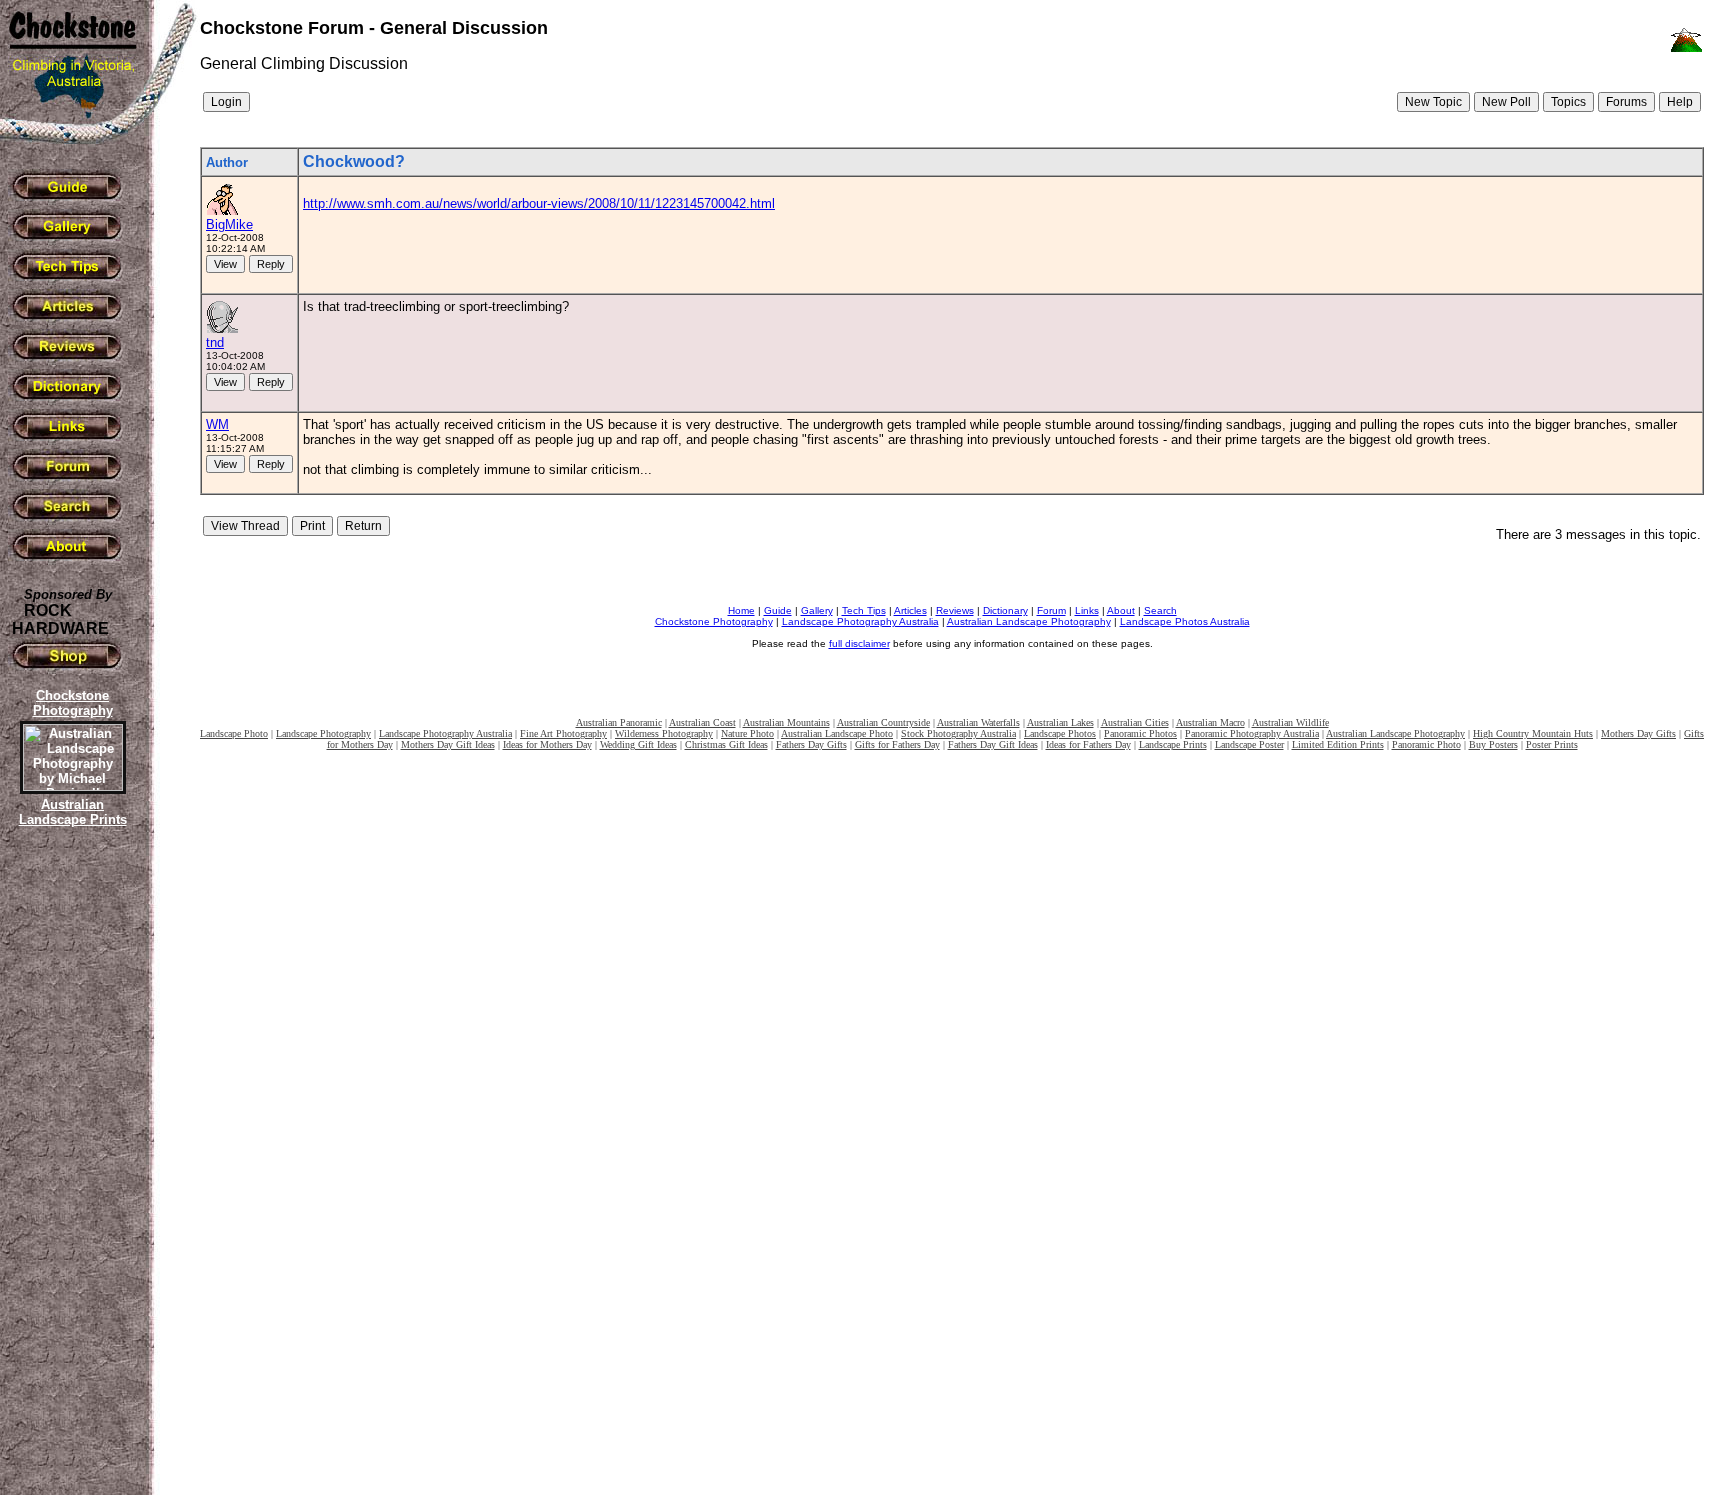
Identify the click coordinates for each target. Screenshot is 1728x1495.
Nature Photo (747, 733)
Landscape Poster (1249, 744)
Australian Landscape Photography (1029, 621)
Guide (778, 610)
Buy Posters (1493, 744)
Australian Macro (1210, 722)
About (1121, 610)
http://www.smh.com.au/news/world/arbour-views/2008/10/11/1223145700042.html (539, 203)
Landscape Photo (234, 733)
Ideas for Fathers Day (1088, 744)
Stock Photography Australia (958, 733)
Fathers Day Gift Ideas (993, 744)
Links (1087, 610)
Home (741, 610)
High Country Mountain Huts (1533, 733)
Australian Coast (702, 722)
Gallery (817, 610)
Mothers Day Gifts (1638, 733)
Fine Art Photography (563, 733)
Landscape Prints (1173, 744)
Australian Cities (1135, 722)
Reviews (955, 610)
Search (1160, 610)
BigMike (229, 224)
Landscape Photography (323, 733)
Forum (1051, 610)
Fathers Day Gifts (811, 744)
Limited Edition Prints (1338, 744)
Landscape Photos (1060, 733)
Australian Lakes (1060, 722)
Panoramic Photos (1140, 733)
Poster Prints (1552, 744)
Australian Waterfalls (978, 722)
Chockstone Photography (714, 621)
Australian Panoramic (619, 722)
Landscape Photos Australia (1185, 621)
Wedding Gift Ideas (638, 744)
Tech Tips (864, 610)
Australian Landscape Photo (837, 733)
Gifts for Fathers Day (897, 744)
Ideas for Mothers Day (547, 744)
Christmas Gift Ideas (726, 744)
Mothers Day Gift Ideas (448, 744)
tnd (215, 342)
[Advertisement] (70, 1175)
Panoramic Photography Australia (1252, 733)
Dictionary (1005, 610)
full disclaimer (859, 643)
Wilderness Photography (664, 733)
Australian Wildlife (1290, 722)
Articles (910, 610)
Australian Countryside (883, 722)
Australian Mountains (786, 722)
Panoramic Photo (1426, 744)
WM (217, 424)
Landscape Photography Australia (860, 621)
